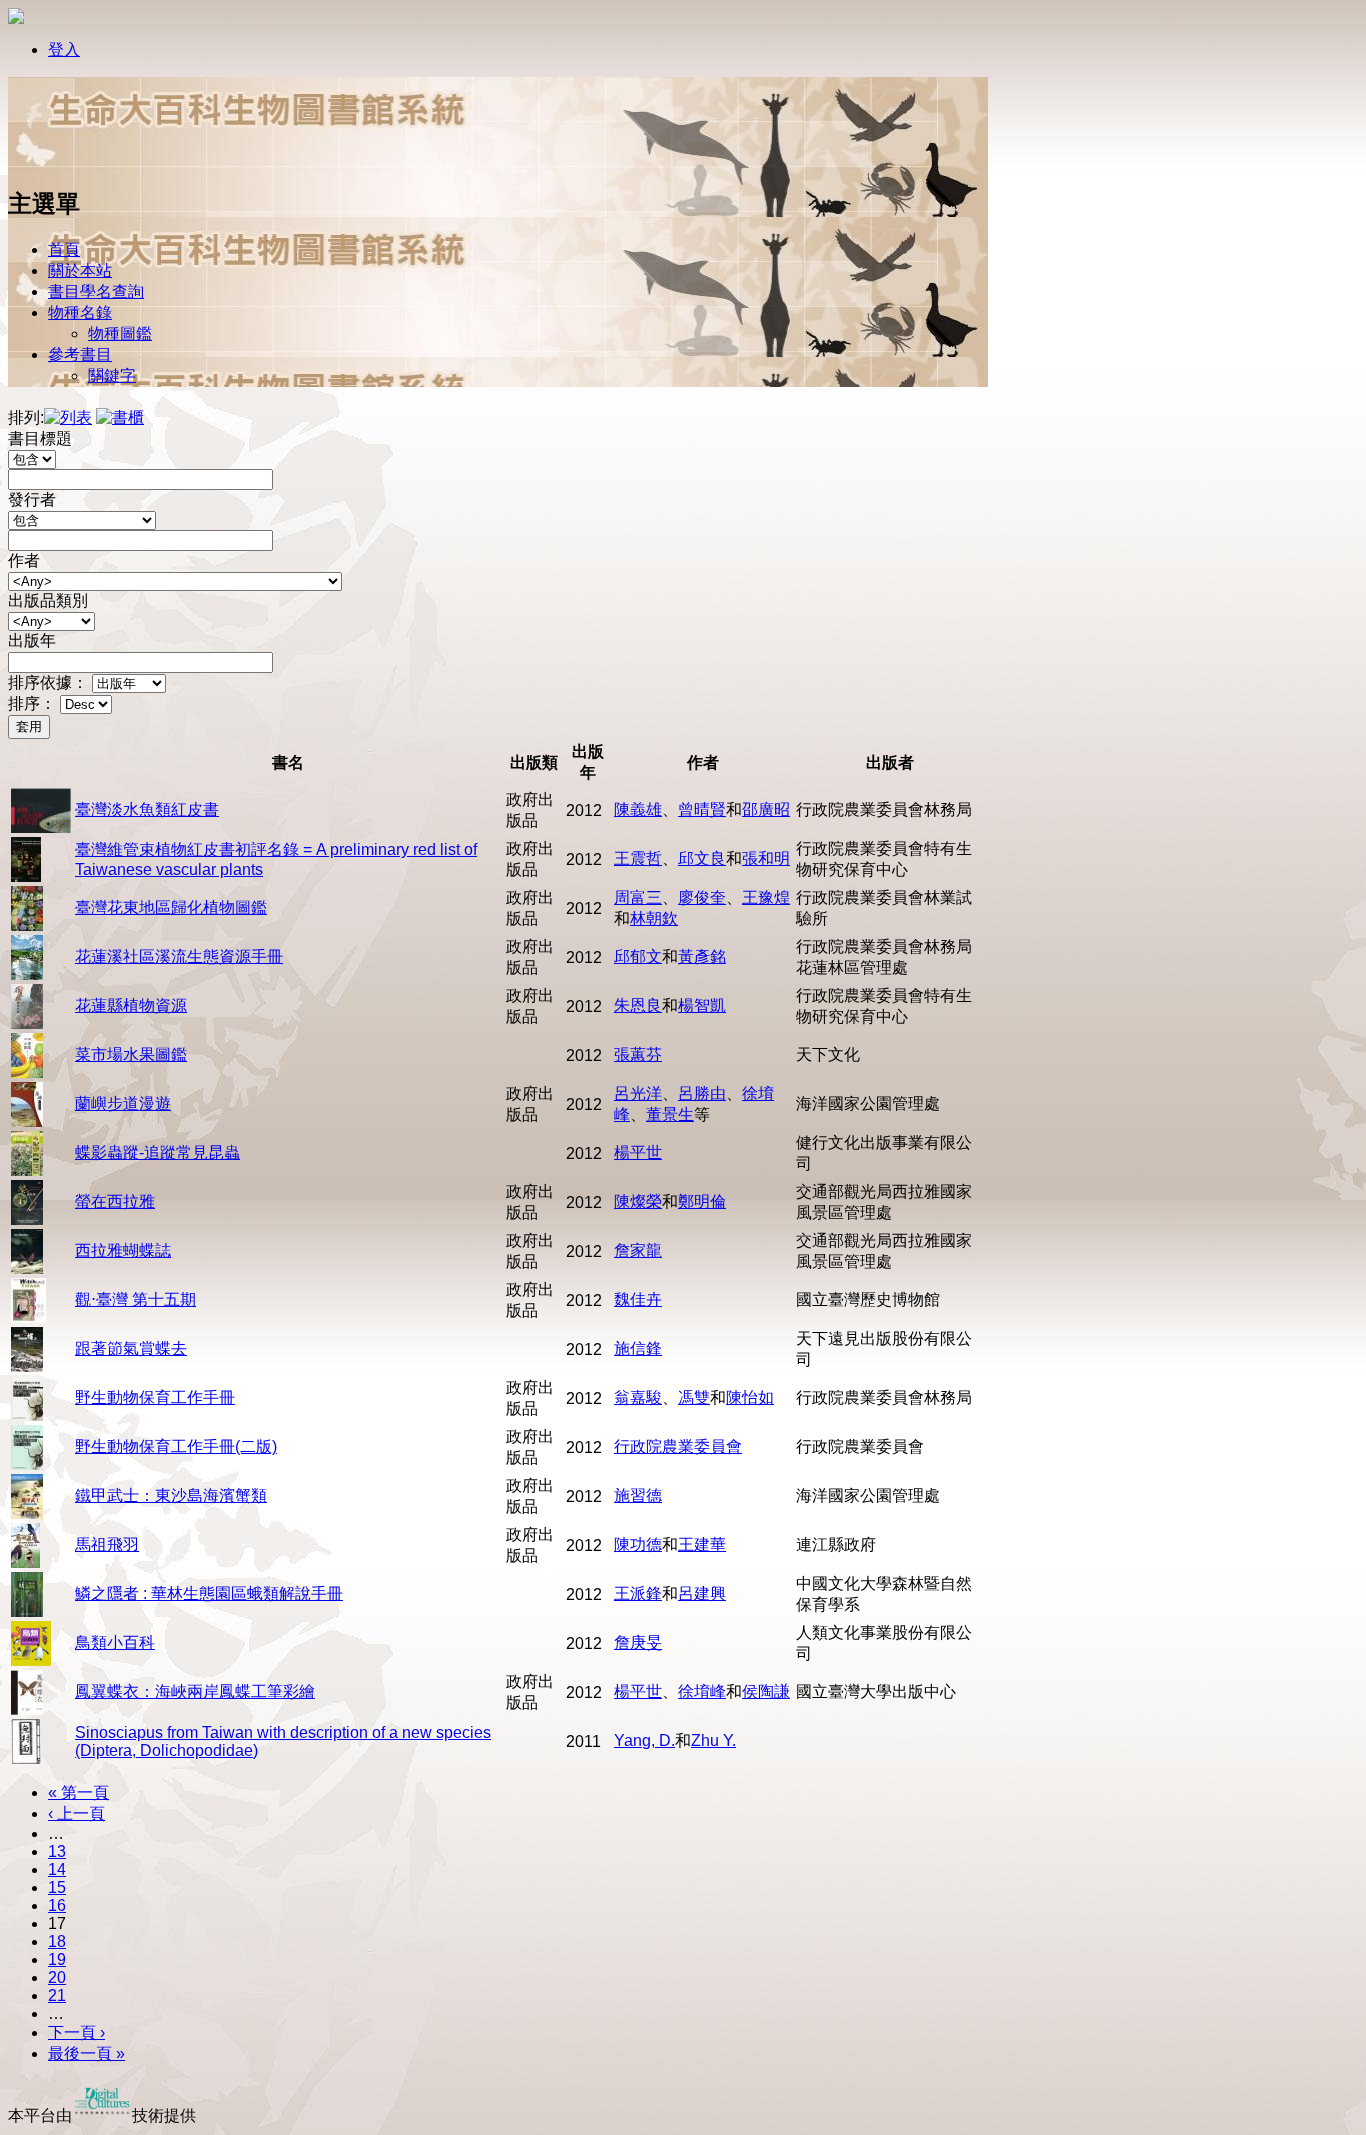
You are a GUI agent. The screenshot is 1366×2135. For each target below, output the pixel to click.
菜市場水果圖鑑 (131, 1054)
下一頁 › (76, 2032)
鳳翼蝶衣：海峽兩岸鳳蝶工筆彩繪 (195, 1691)
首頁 (64, 249)
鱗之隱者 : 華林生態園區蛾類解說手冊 (209, 1593)
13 (57, 1851)
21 (57, 1995)
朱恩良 (638, 1005)
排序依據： (48, 682)
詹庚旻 (638, 1642)
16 (57, 1905)
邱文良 (702, 858)
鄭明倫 (702, 1201)
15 (57, 1887)
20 (57, 1977)
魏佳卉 (638, 1299)
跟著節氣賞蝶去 (131, 1348)
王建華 (702, 1544)
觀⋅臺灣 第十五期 (135, 1299)
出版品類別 (48, 600)
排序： (32, 703)
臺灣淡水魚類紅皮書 (147, 809)
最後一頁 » (86, 2053)
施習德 (638, 1495)
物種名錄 (80, 312)
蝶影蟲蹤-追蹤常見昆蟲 (157, 1152)
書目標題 (40, 438)
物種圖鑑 (120, 333)
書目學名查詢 (96, 291)
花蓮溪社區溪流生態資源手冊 (179, 956)
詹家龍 (638, 1250)
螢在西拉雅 (115, 1201)
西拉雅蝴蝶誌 (123, 1250)
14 (57, 1869)
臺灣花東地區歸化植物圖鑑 (171, 907)
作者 (24, 560)
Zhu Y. (713, 1740)
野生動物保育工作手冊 (155, 1397)
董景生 (670, 1114)
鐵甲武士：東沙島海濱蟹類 (171, 1495)
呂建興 (702, 1593)
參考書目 (80, 354)
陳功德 (638, 1544)
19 (57, 1959)
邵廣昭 (766, 809)
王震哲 (638, 858)
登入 (64, 49)
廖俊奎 (702, 897)
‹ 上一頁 (76, 1813)
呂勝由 (702, 1093)
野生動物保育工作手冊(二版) (176, 1446)
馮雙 (694, 1397)
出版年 (32, 640)
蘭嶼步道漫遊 (123, 1103)
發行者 (32, 499)
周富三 (638, 897)
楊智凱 (702, 1005)
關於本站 (80, 270)
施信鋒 (638, 1348)
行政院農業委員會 (678, 1446)
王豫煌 (766, 897)
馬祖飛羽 (107, 1544)
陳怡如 (750, 1397)
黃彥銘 (702, 956)
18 (57, 1941)
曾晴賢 (702, 809)
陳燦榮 (638, 1201)
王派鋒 (638, 1593)
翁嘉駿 (638, 1397)
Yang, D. (644, 1740)
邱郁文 (638, 956)
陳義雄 (638, 809)
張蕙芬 (638, 1054)
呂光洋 (638, 1093)
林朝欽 (654, 918)
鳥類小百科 (115, 1642)
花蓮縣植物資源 (131, 1005)
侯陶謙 (766, 1691)
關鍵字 (112, 375)
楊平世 (638, 1152)
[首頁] (73, 162)
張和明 (766, 858)
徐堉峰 (702, 1691)
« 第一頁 (78, 1792)
